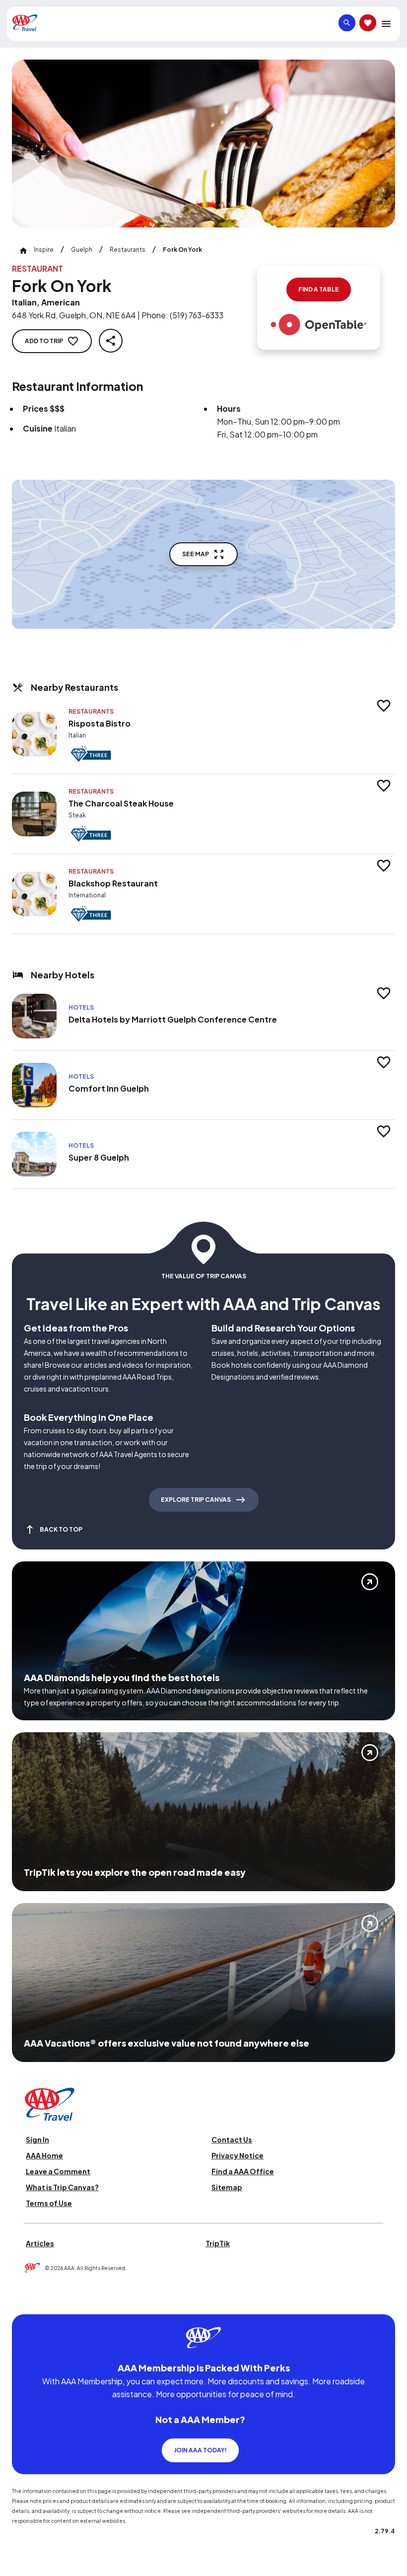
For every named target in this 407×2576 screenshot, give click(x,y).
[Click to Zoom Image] (203, 144)
